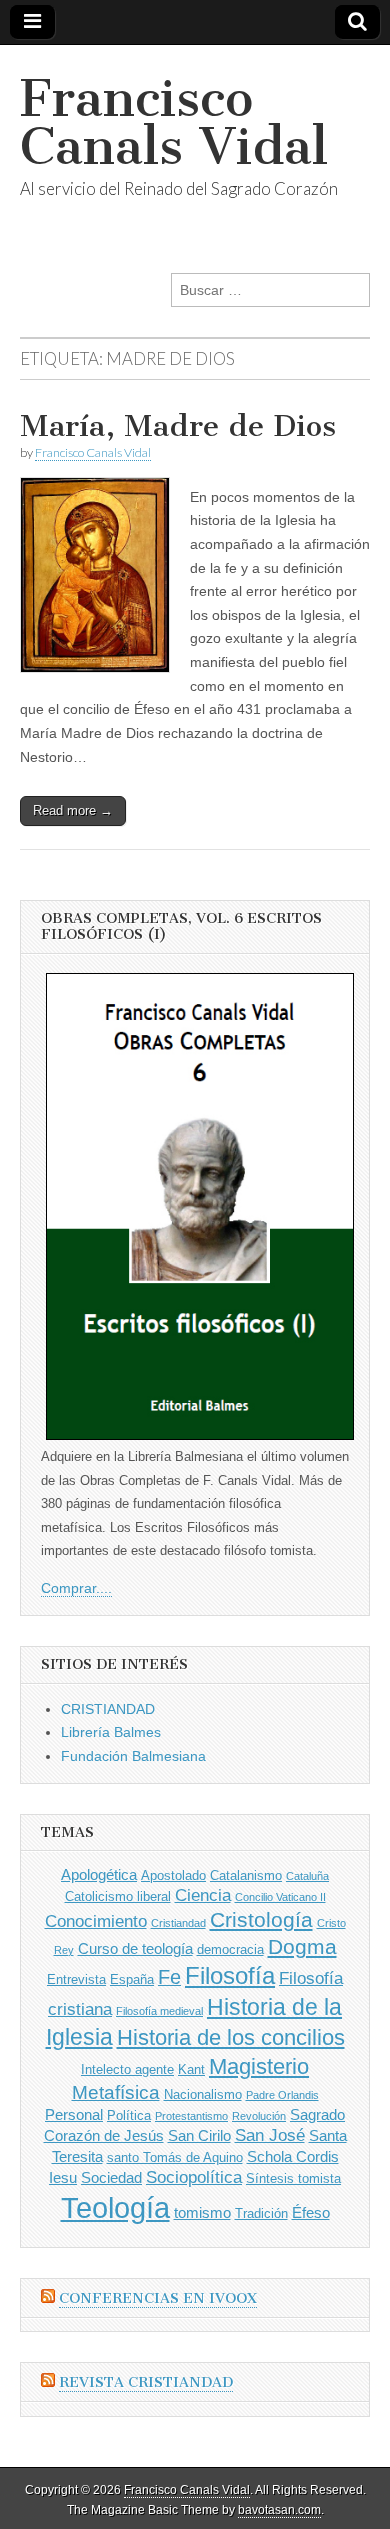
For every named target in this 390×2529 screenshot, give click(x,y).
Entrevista (76, 1979)
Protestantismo (191, 2116)
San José (270, 2135)
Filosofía (230, 1975)
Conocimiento (96, 1921)
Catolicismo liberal (118, 1896)
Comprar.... (76, 1588)
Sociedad (111, 2177)
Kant (191, 2069)
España (132, 1979)
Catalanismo (246, 1875)
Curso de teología (135, 1948)
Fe (169, 1977)
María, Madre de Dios (178, 426)
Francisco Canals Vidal (174, 122)
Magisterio (259, 2066)
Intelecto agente (127, 2069)
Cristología (261, 1919)
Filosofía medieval (159, 2011)
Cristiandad (178, 1923)
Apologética (99, 1874)
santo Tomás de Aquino (175, 2157)
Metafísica (116, 2092)
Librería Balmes (111, 1732)
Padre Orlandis (282, 2095)
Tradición (261, 2213)
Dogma (302, 1946)
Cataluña (307, 1876)
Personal (74, 2114)
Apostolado (173, 1875)
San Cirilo (199, 2135)
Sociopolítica (194, 2177)
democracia (230, 1949)
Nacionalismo (203, 2094)
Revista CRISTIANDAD (146, 2382)
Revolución (259, 2116)
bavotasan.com (279, 2510)
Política (129, 2115)
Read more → (73, 810)
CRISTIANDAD (108, 1709)
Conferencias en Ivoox (158, 2298)
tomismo (202, 2212)
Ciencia (203, 1895)
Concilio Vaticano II (280, 1897)
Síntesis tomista (293, 2178)
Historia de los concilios (231, 2037)
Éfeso (311, 2212)
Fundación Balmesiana (133, 1756)
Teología (115, 2207)
